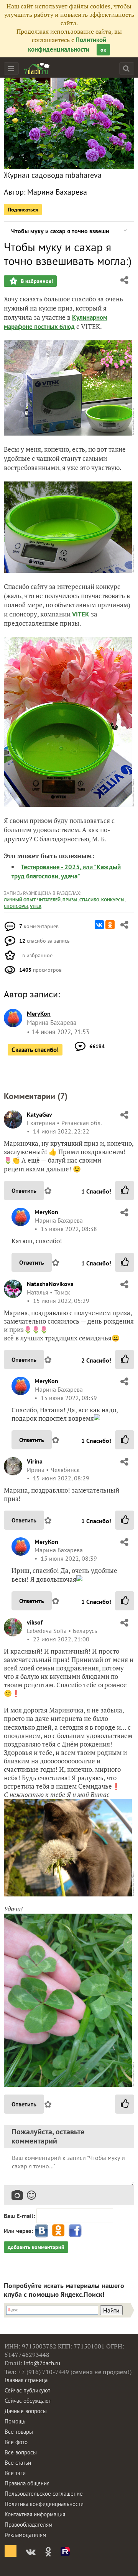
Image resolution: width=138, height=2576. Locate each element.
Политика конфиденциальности (44, 2504)
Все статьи (18, 2463)
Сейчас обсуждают (28, 2401)
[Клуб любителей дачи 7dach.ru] (37, 68)
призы (70, 900)
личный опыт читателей (32, 900)
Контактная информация (35, 2514)
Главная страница (26, 2380)
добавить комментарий (36, 2247)
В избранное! (36, 281)
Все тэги (15, 2473)
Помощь (15, 2421)
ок (103, 50)
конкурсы (113, 900)
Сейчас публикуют (27, 2390)
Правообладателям (29, 2525)
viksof (35, 1622)
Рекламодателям (25, 2535)
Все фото (16, 2442)
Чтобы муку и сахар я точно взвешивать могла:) (60, 231)
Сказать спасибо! (35, 1050)
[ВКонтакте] (99, 925)
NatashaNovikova (50, 1284)
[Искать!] (126, 68)
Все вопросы (21, 2452)
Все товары (19, 2432)
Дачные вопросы (26, 2411)
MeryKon (46, 1212)
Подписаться (23, 210)
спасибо (89, 900)
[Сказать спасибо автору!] (125, 1190)
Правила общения (27, 2483)
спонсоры (16, 906)
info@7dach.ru (42, 2363)
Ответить (24, 1190)
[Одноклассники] (110, 925)
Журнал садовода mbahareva (53, 175)
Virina (35, 1461)
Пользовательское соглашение (44, 2494)
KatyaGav (39, 1114)
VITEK (81, 614)
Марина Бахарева (57, 192)
